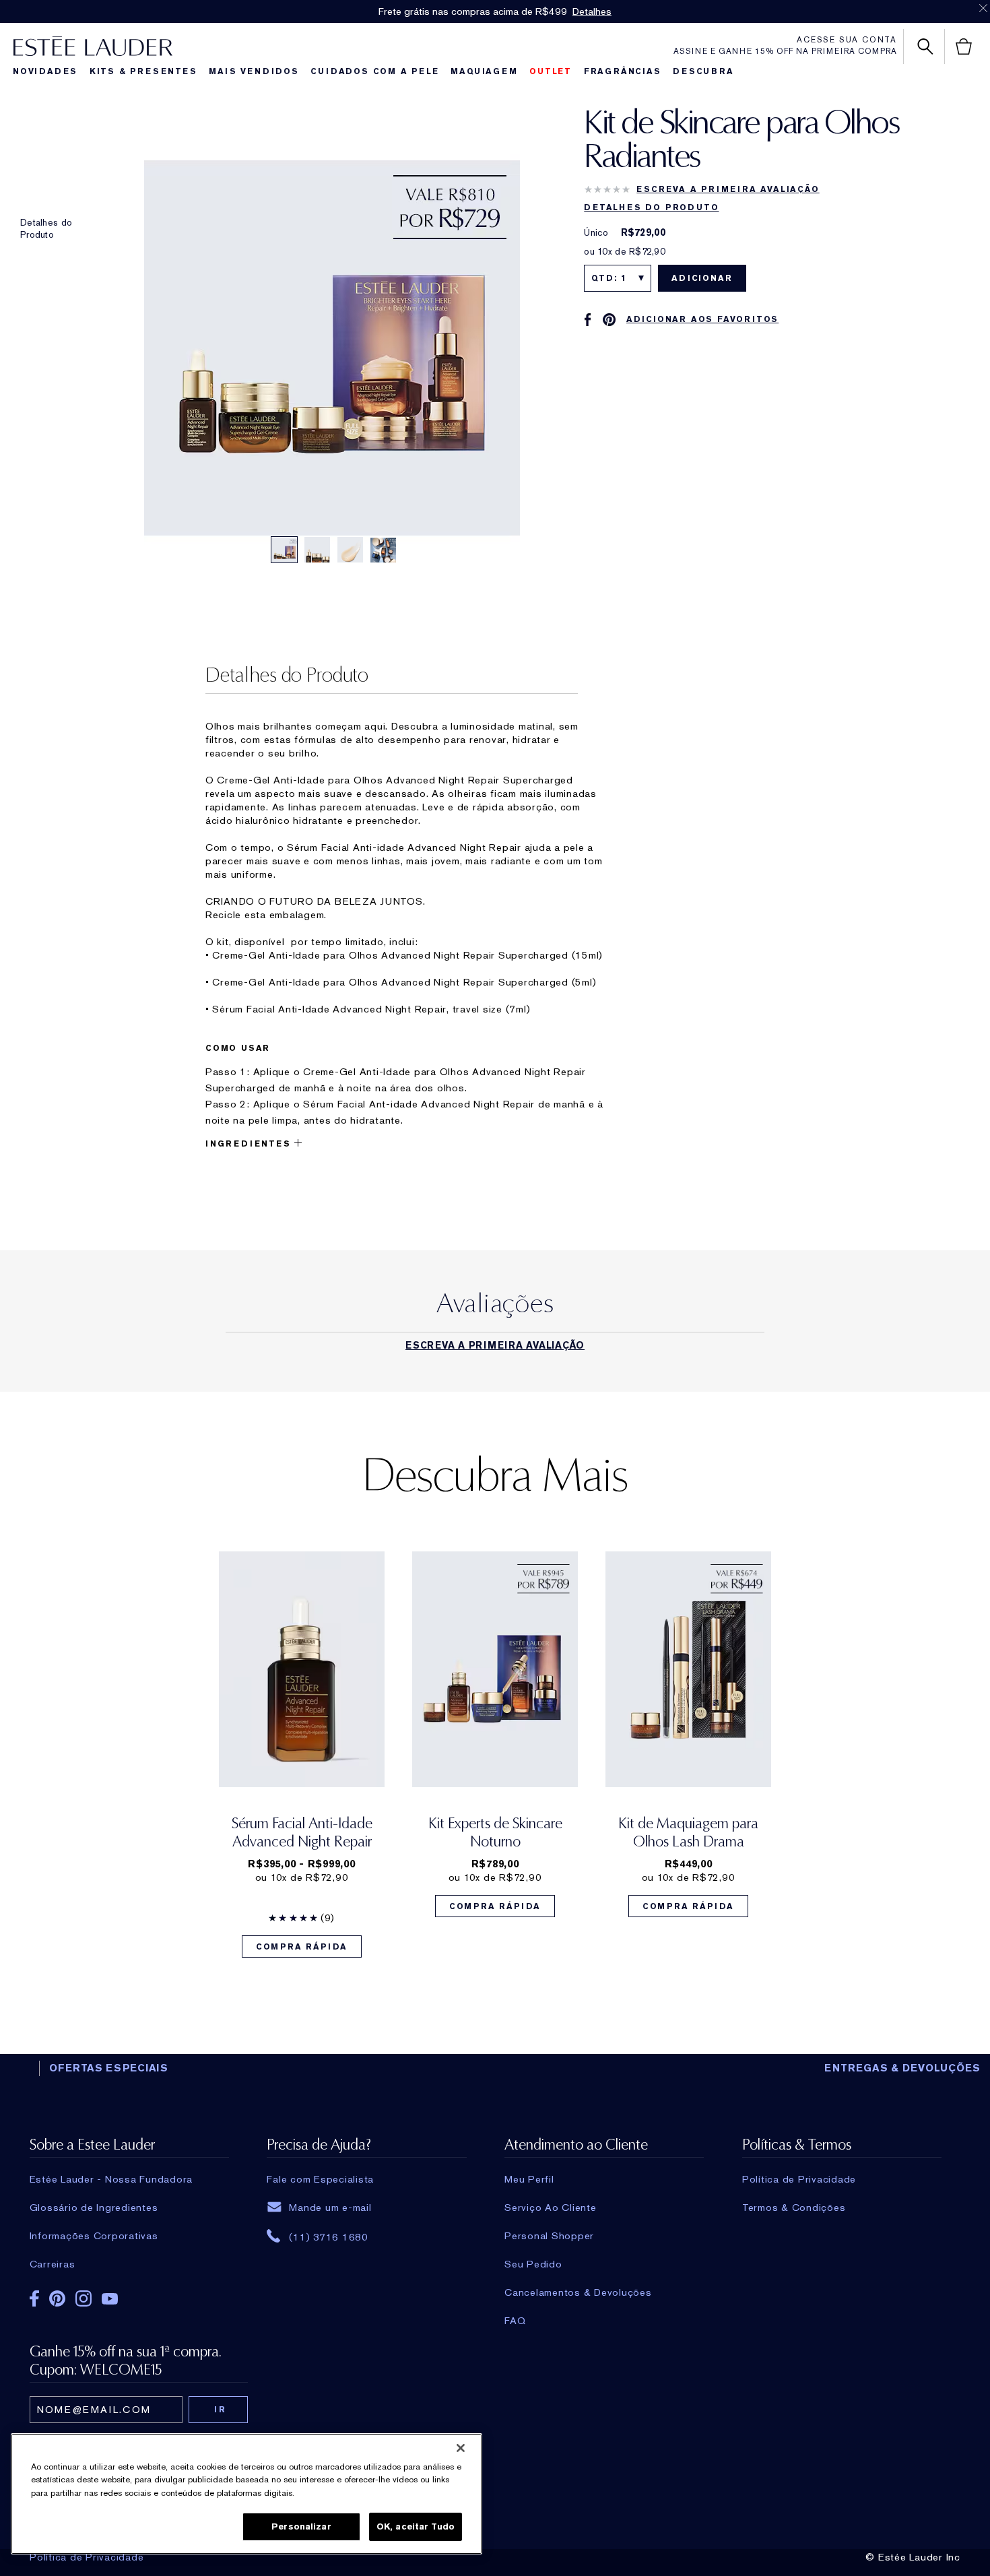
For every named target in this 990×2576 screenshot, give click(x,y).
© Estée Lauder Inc (913, 2557)
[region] (246, 2494)
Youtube (110, 2299)
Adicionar (702, 278)
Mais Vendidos (254, 71)
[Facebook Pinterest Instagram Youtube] (129, 2301)
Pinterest (57, 2298)
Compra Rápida (302, 1947)
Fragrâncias (623, 71)
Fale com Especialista (320, 2179)
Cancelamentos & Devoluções (578, 2292)
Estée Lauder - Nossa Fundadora (111, 2179)
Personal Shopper (549, 2236)
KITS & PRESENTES (143, 71)
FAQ (515, 2321)
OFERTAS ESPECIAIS (109, 2068)
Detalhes (592, 11)
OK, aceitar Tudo (416, 2526)
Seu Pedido (533, 2264)
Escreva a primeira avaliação (728, 189)
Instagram (84, 2298)
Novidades (45, 71)
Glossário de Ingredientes (94, 2208)
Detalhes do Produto (46, 228)
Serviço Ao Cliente (551, 2208)
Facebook (34, 2298)
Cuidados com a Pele (374, 71)
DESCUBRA (703, 71)
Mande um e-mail (330, 2208)
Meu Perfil (529, 2179)
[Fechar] (461, 2448)
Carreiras (53, 2264)
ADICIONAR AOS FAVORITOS (702, 319)
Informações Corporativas (94, 2236)
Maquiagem (484, 71)
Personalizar (301, 2526)
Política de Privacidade (87, 2557)
